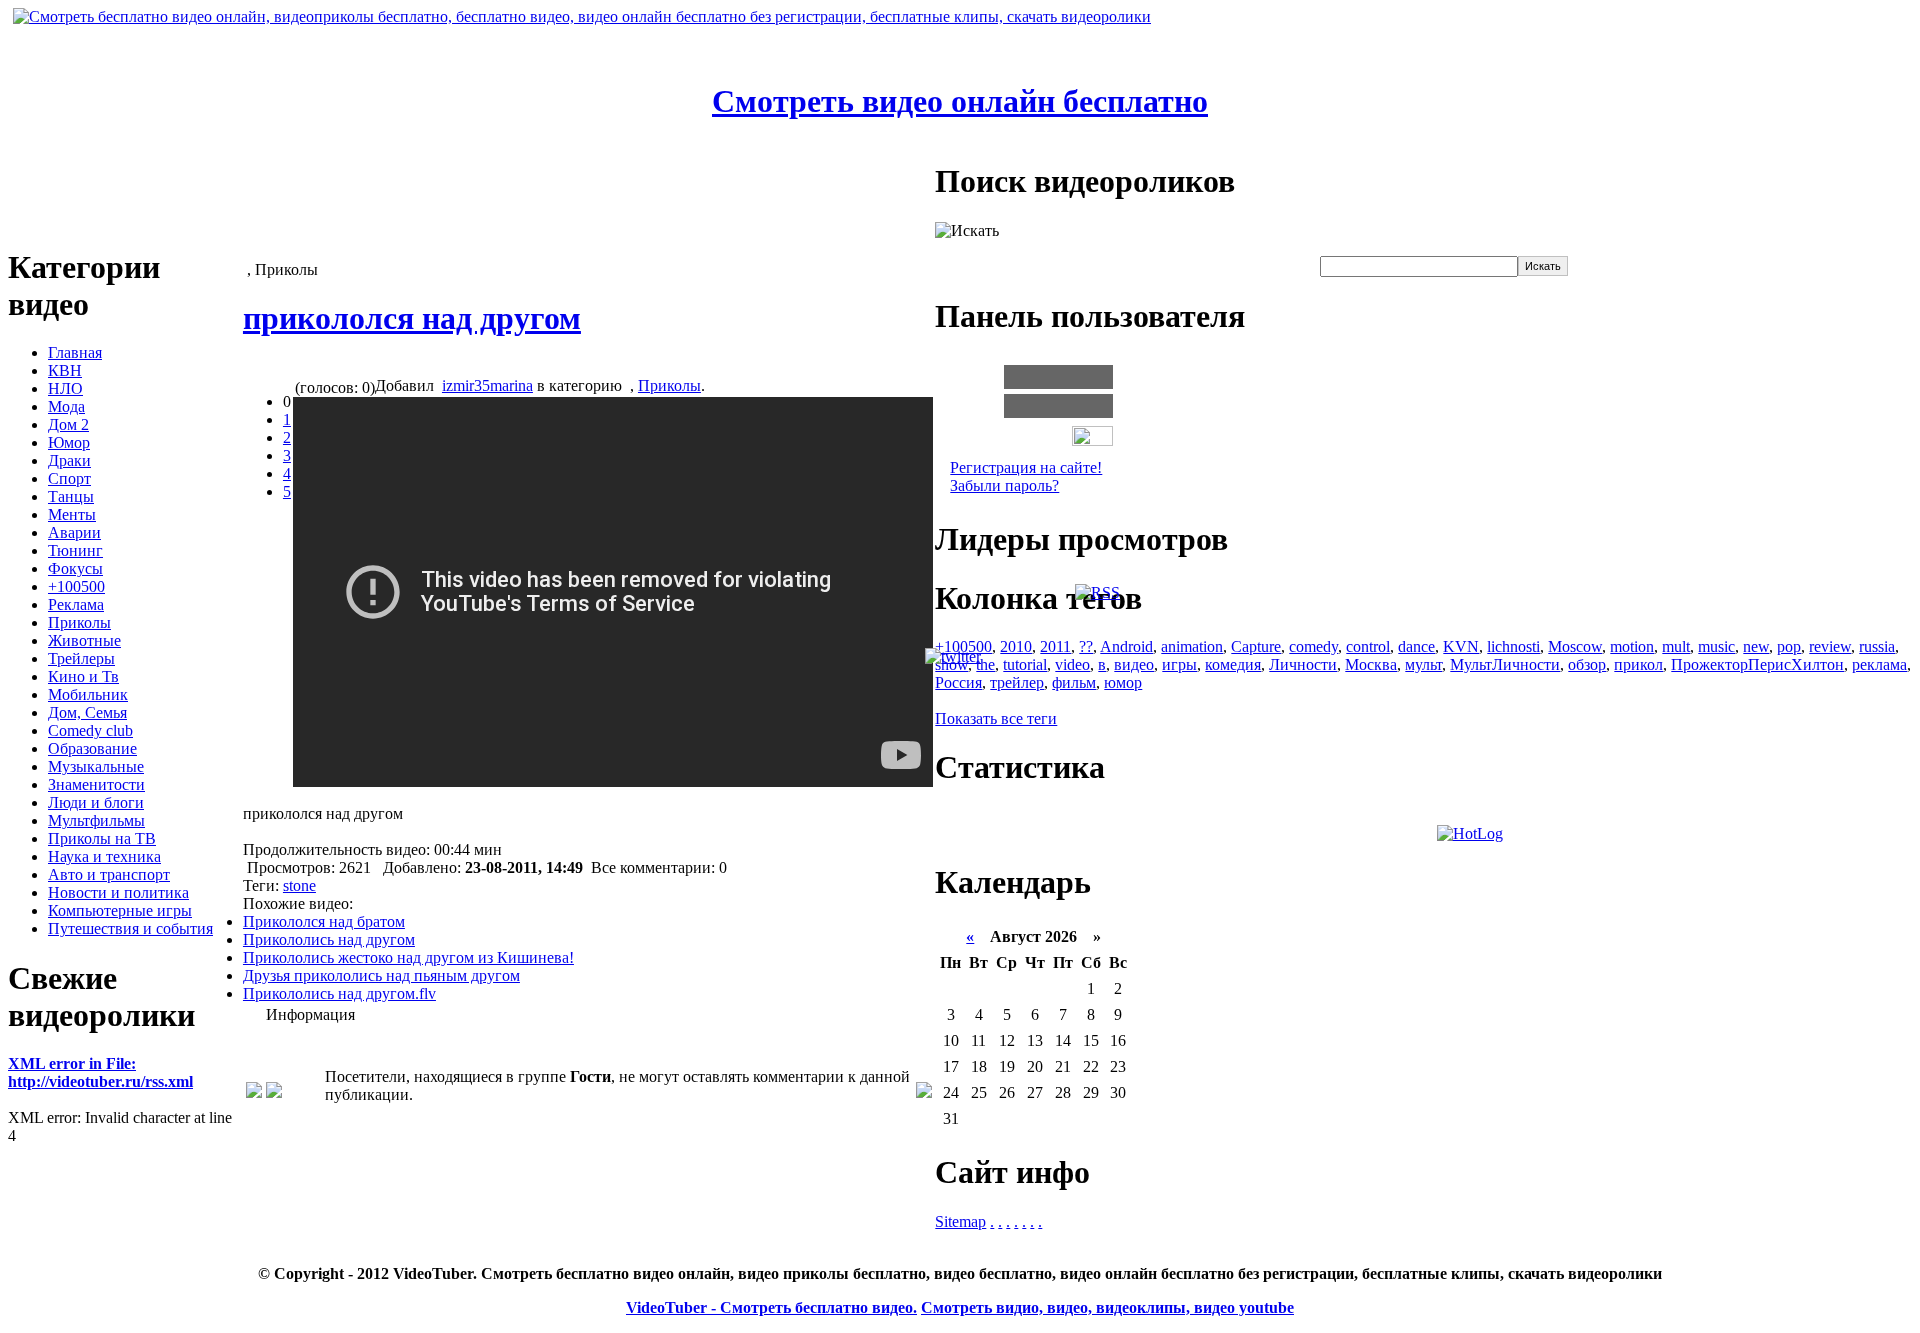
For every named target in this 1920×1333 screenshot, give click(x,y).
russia (1877, 646)
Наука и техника (104, 856)
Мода (66, 406)
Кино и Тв (83, 676)
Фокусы (75, 568)
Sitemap (960, 1221)
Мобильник (88, 694)
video (1072, 664)
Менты (72, 514)
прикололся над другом (412, 318)
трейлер (1017, 682)
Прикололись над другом (329, 939)
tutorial (1025, 664)
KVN (1461, 646)
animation (1192, 646)
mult (1676, 646)
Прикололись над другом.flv (339, 993)
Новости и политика (118, 892)
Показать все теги (996, 718)
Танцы (71, 496)
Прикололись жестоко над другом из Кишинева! (408, 957)
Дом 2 (68, 424)
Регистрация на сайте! (1026, 467)
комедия (1233, 664)
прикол (1638, 664)
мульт (1423, 664)
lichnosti (1513, 646)
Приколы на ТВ (102, 838)
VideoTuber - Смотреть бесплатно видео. (771, 1307)
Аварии (74, 532)
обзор (1587, 664)
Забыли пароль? (1004, 485)
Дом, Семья (87, 712)
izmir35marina (487, 385)
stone (299, 885)
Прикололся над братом (324, 921)
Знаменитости (96, 784)
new (1756, 646)
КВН (65, 370)
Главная (75, 352)
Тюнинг (75, 550)
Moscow (1575, 646)
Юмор (69, 442)
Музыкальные (96, 766)
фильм (1074, 682)
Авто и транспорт (109, 874)
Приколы (79, 622)
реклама (1879, 664)
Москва (1371, 664)
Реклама (76, 604)
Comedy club (90, 730)
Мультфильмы (96, 820)
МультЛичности (1505, 664)
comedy (1313, 646)
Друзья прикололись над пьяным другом (381, 975)
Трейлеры (81, 658)
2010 (1016, 646)
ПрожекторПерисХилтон (1757, 664)
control (1368, 646)
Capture (1256, 646)
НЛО (65, 388)
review (1830, 646)
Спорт (69, 478)
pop (1789, 646)
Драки (69, 460)
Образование (92, 748)
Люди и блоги (96, 802)
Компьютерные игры (120, 910)
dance (1416, 646)
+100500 (76, 586)
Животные (84, 640)
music (1716, 646)
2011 (1055, 646)
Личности (1303, 664)
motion (1632, 646)
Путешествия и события (130, 928)
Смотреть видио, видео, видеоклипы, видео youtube (1107, 1307)
